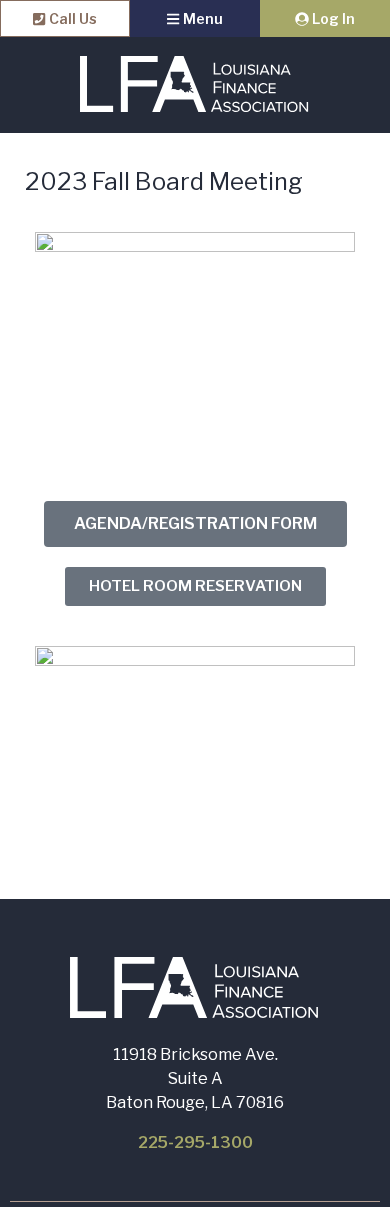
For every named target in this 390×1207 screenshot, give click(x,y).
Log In (332, 18)
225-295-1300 (195, 1142)
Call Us (71, 18)
